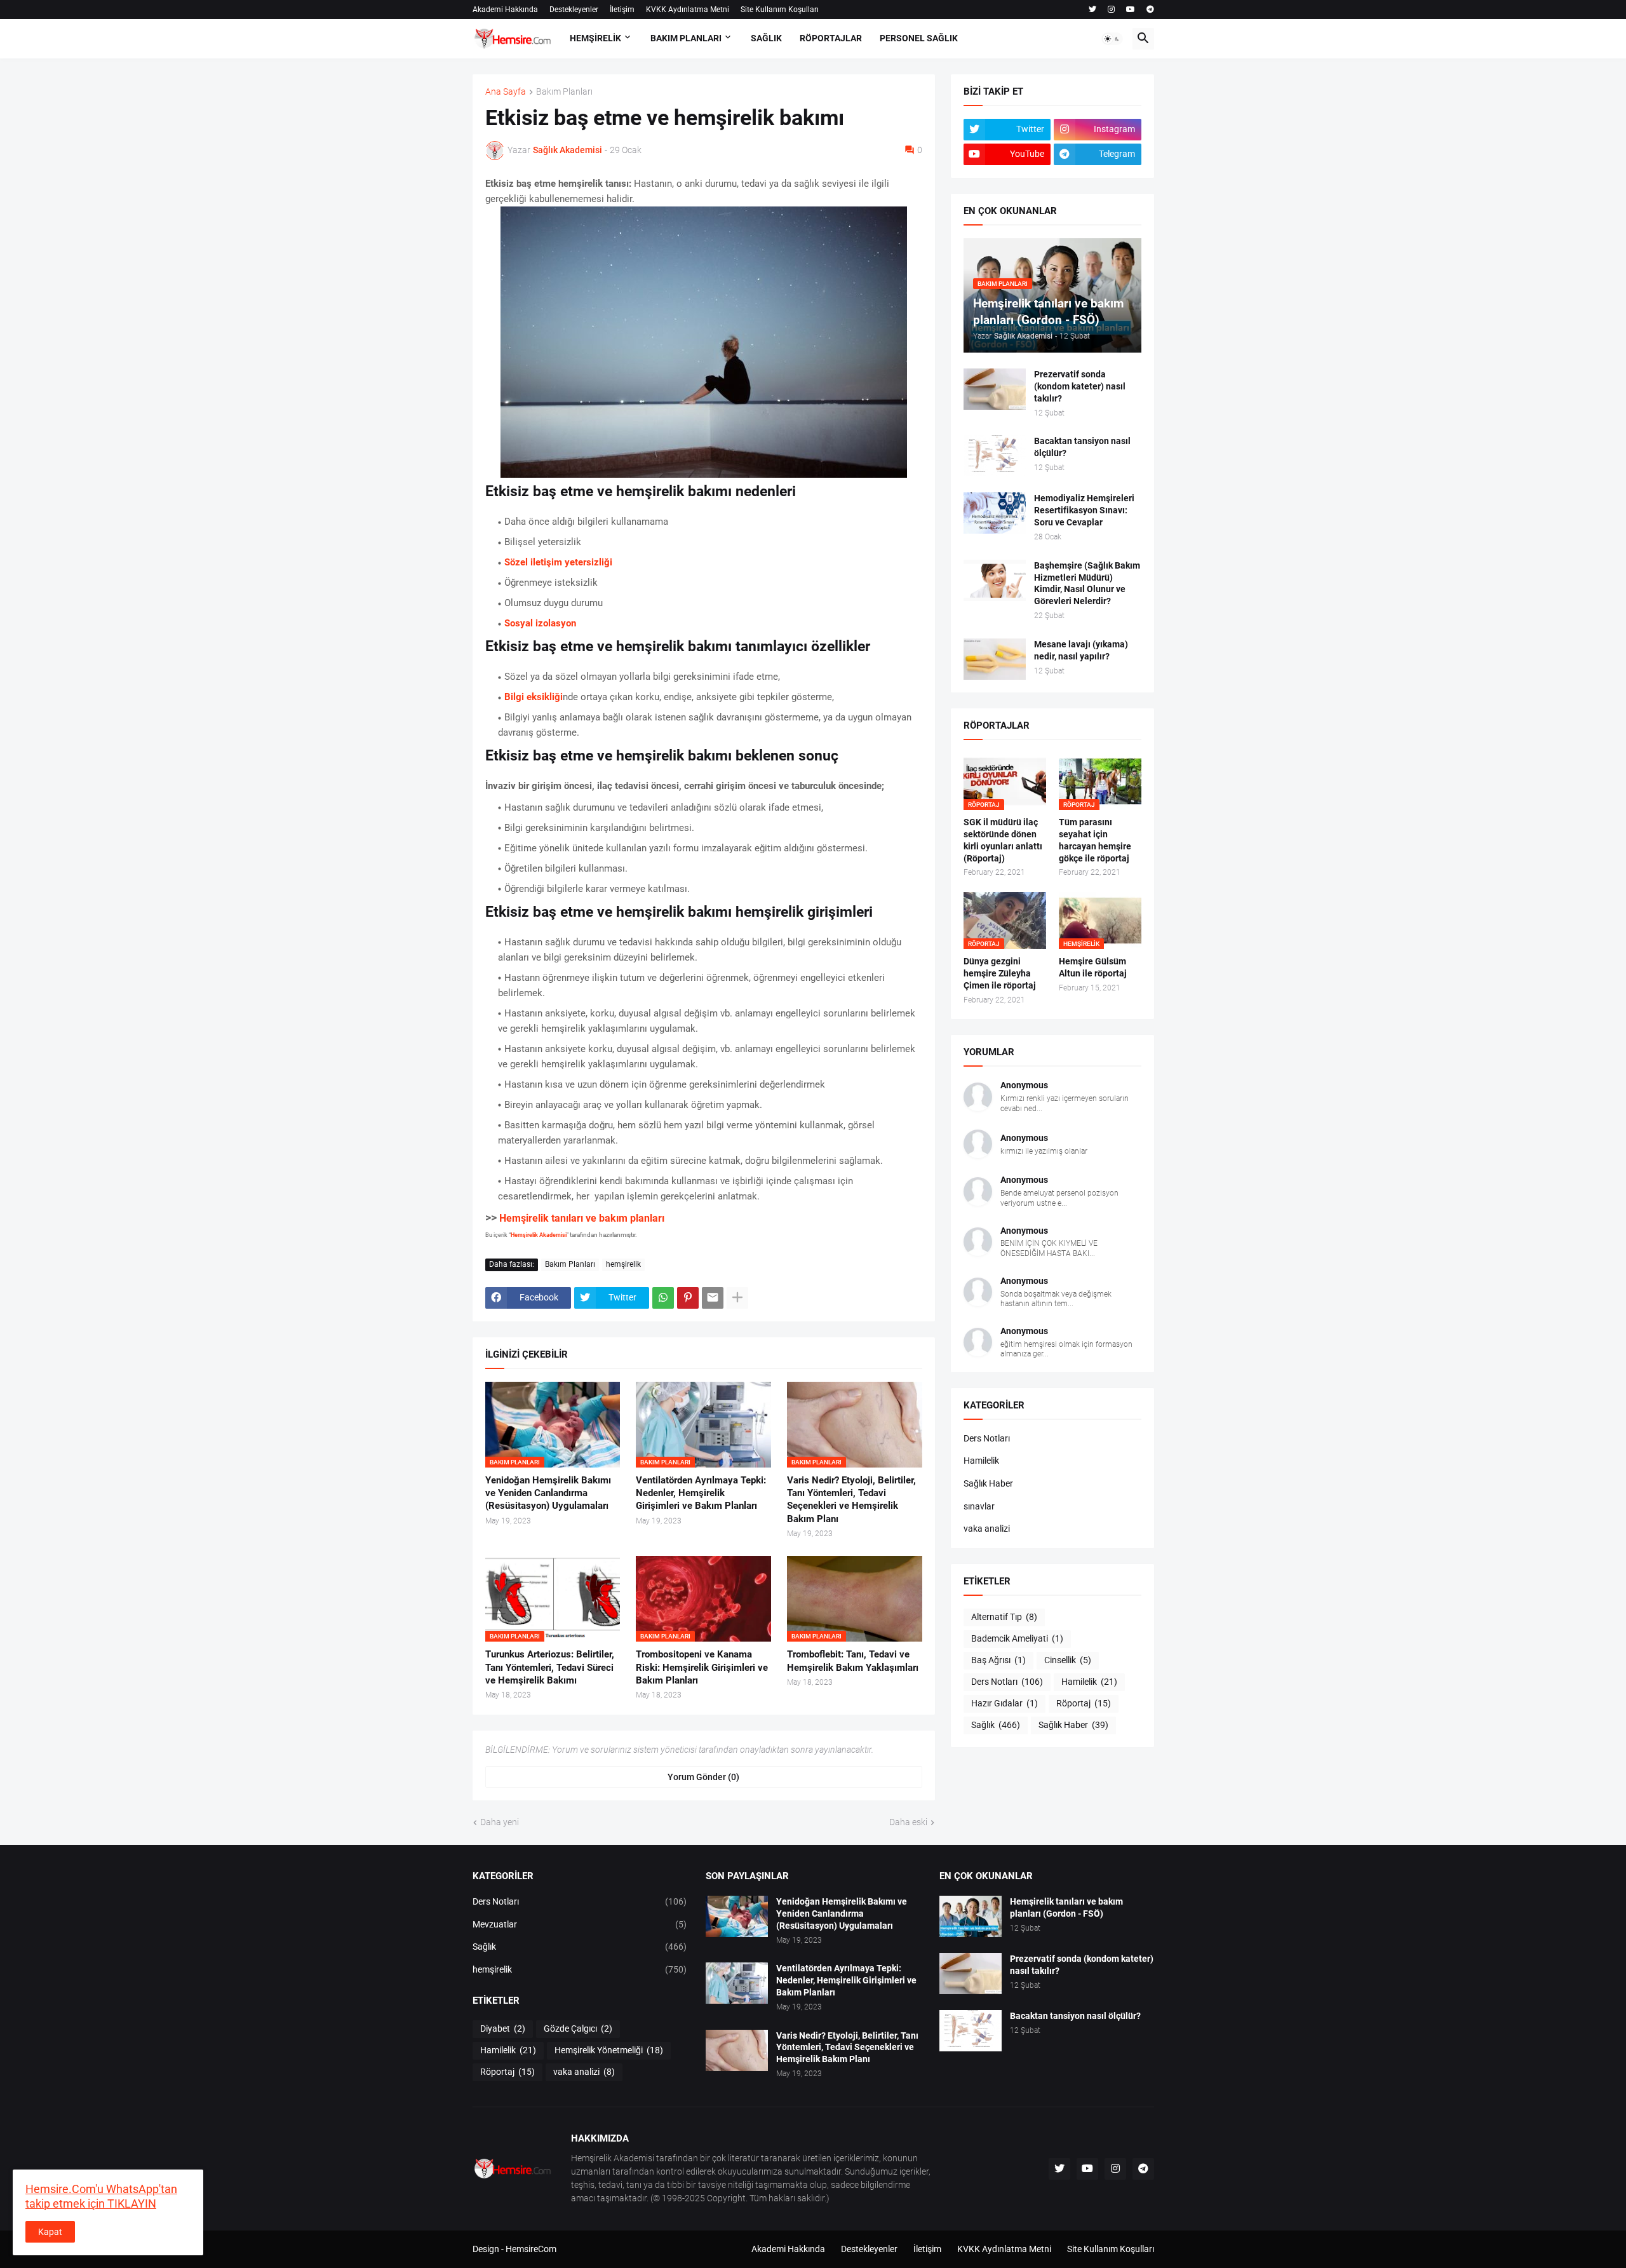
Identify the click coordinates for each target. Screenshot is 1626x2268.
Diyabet (503, 2028)
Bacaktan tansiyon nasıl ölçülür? (1082, 447)
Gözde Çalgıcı (578, 2028)
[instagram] (1111, 10)
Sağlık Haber (988, 1483)
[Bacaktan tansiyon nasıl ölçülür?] (995, 456)
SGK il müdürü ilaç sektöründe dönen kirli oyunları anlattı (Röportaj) (1003, 840)
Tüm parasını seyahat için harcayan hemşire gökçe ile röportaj (1095, 840)
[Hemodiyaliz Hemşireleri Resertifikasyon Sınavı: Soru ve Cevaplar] (995, 513)
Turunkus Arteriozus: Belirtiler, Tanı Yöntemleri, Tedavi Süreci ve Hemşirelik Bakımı (550, 1667)
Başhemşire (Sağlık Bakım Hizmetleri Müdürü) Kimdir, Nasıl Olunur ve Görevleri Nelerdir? (1087, 584)
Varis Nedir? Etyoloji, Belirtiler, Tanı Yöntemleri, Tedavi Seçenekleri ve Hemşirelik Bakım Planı (851, 1500)
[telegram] (1150, 10)
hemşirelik (623, 1264)
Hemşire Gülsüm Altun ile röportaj (1093, 967)
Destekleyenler (574, 10)
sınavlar (979, 1506)
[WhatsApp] (663, 1298)
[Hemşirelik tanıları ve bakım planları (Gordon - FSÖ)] (971, 1916)
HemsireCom (531, 2249)
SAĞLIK (766, 38)
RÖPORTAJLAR (831, 38)
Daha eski (908, 1822)
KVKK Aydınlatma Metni (688, 10)
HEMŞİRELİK (595, 38)
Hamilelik (981, 1461)
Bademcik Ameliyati (1017, 1638)
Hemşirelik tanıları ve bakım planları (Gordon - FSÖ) (1066, 1907)
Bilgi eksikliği (534, 697)
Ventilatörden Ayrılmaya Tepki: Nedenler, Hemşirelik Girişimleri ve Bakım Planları (701, 1493)
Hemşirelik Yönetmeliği (609, 2050)
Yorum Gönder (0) (703, 1777)
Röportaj (1084, 1703)
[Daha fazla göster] (737, 1298)
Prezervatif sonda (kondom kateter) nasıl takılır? (1080, 386)
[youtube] (1131, 10)
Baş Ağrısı (998, 1660)
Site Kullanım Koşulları (780, 10)
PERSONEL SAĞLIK (919, 38)
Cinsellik (1068, 1660)
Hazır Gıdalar (1004, 1703)
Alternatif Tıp (1004, 1617)
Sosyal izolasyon (540, 623)
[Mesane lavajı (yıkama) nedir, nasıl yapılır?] (995, 659)
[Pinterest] (688, 1298)
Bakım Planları (564, 92)
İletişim (622, 10)
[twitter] (1092, 10)
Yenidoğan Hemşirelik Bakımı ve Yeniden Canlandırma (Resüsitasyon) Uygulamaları (548, 1493)
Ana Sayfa (506, 92)
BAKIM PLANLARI (686, 38)
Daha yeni (500, 1822)
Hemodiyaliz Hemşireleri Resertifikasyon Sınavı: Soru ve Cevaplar (1084, 510)
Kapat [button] (50, 2232)
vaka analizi (987, 1529)
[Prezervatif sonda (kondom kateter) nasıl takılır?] (995, 389)
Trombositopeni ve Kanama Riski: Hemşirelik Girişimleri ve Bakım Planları (702, 1667)
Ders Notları (987, 1438)
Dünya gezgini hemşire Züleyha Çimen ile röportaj (1000, 973)
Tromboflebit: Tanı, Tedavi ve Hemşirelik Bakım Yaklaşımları (853, 1661)
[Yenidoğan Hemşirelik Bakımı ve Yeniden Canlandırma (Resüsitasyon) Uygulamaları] (737, 1916)
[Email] (713, 1298)
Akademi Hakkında (505, 10)
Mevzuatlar (580, 1924)
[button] (1112, 39)
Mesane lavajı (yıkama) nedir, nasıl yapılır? (1081, 650)
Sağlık (996, 1725)
